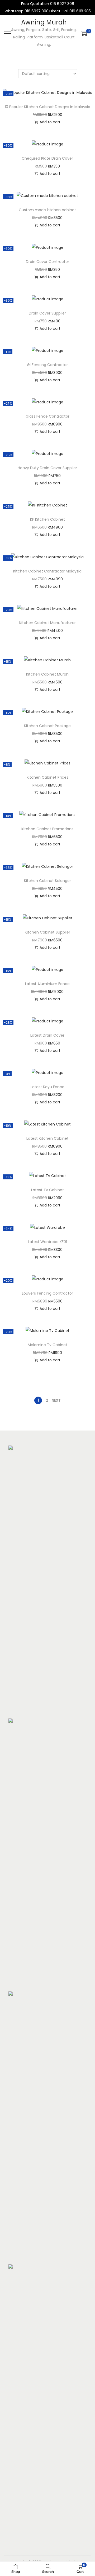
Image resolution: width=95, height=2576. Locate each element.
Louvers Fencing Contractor (47, 1293)
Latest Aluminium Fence (47, 984)
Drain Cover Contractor (47, 262)
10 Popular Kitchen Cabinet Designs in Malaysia (47, 107)
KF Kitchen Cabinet (47, 519)
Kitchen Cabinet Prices (47, 777)
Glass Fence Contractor (47, 416)
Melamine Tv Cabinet (47, 1345)
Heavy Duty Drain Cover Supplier (47, 468)
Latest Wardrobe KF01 (47, 1242)
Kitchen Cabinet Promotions (47, 829)
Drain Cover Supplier (47, 313)
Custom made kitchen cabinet (47, 210)
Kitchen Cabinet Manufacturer (47, 623)
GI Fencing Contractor (47, 365)
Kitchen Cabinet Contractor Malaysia (47, 571)
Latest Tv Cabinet (47, 1190)
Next (56, 1400)
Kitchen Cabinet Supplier (47, 932)
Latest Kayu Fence (47, 1087)
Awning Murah (44, 22)
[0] (84, 33)
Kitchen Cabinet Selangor (47, 881)
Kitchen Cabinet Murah (47, 674)
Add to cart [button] (50, 122)
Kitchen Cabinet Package (47, 726)
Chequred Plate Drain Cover (47, 158)
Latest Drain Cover (47, 1035)
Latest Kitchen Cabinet (47, 1138)
